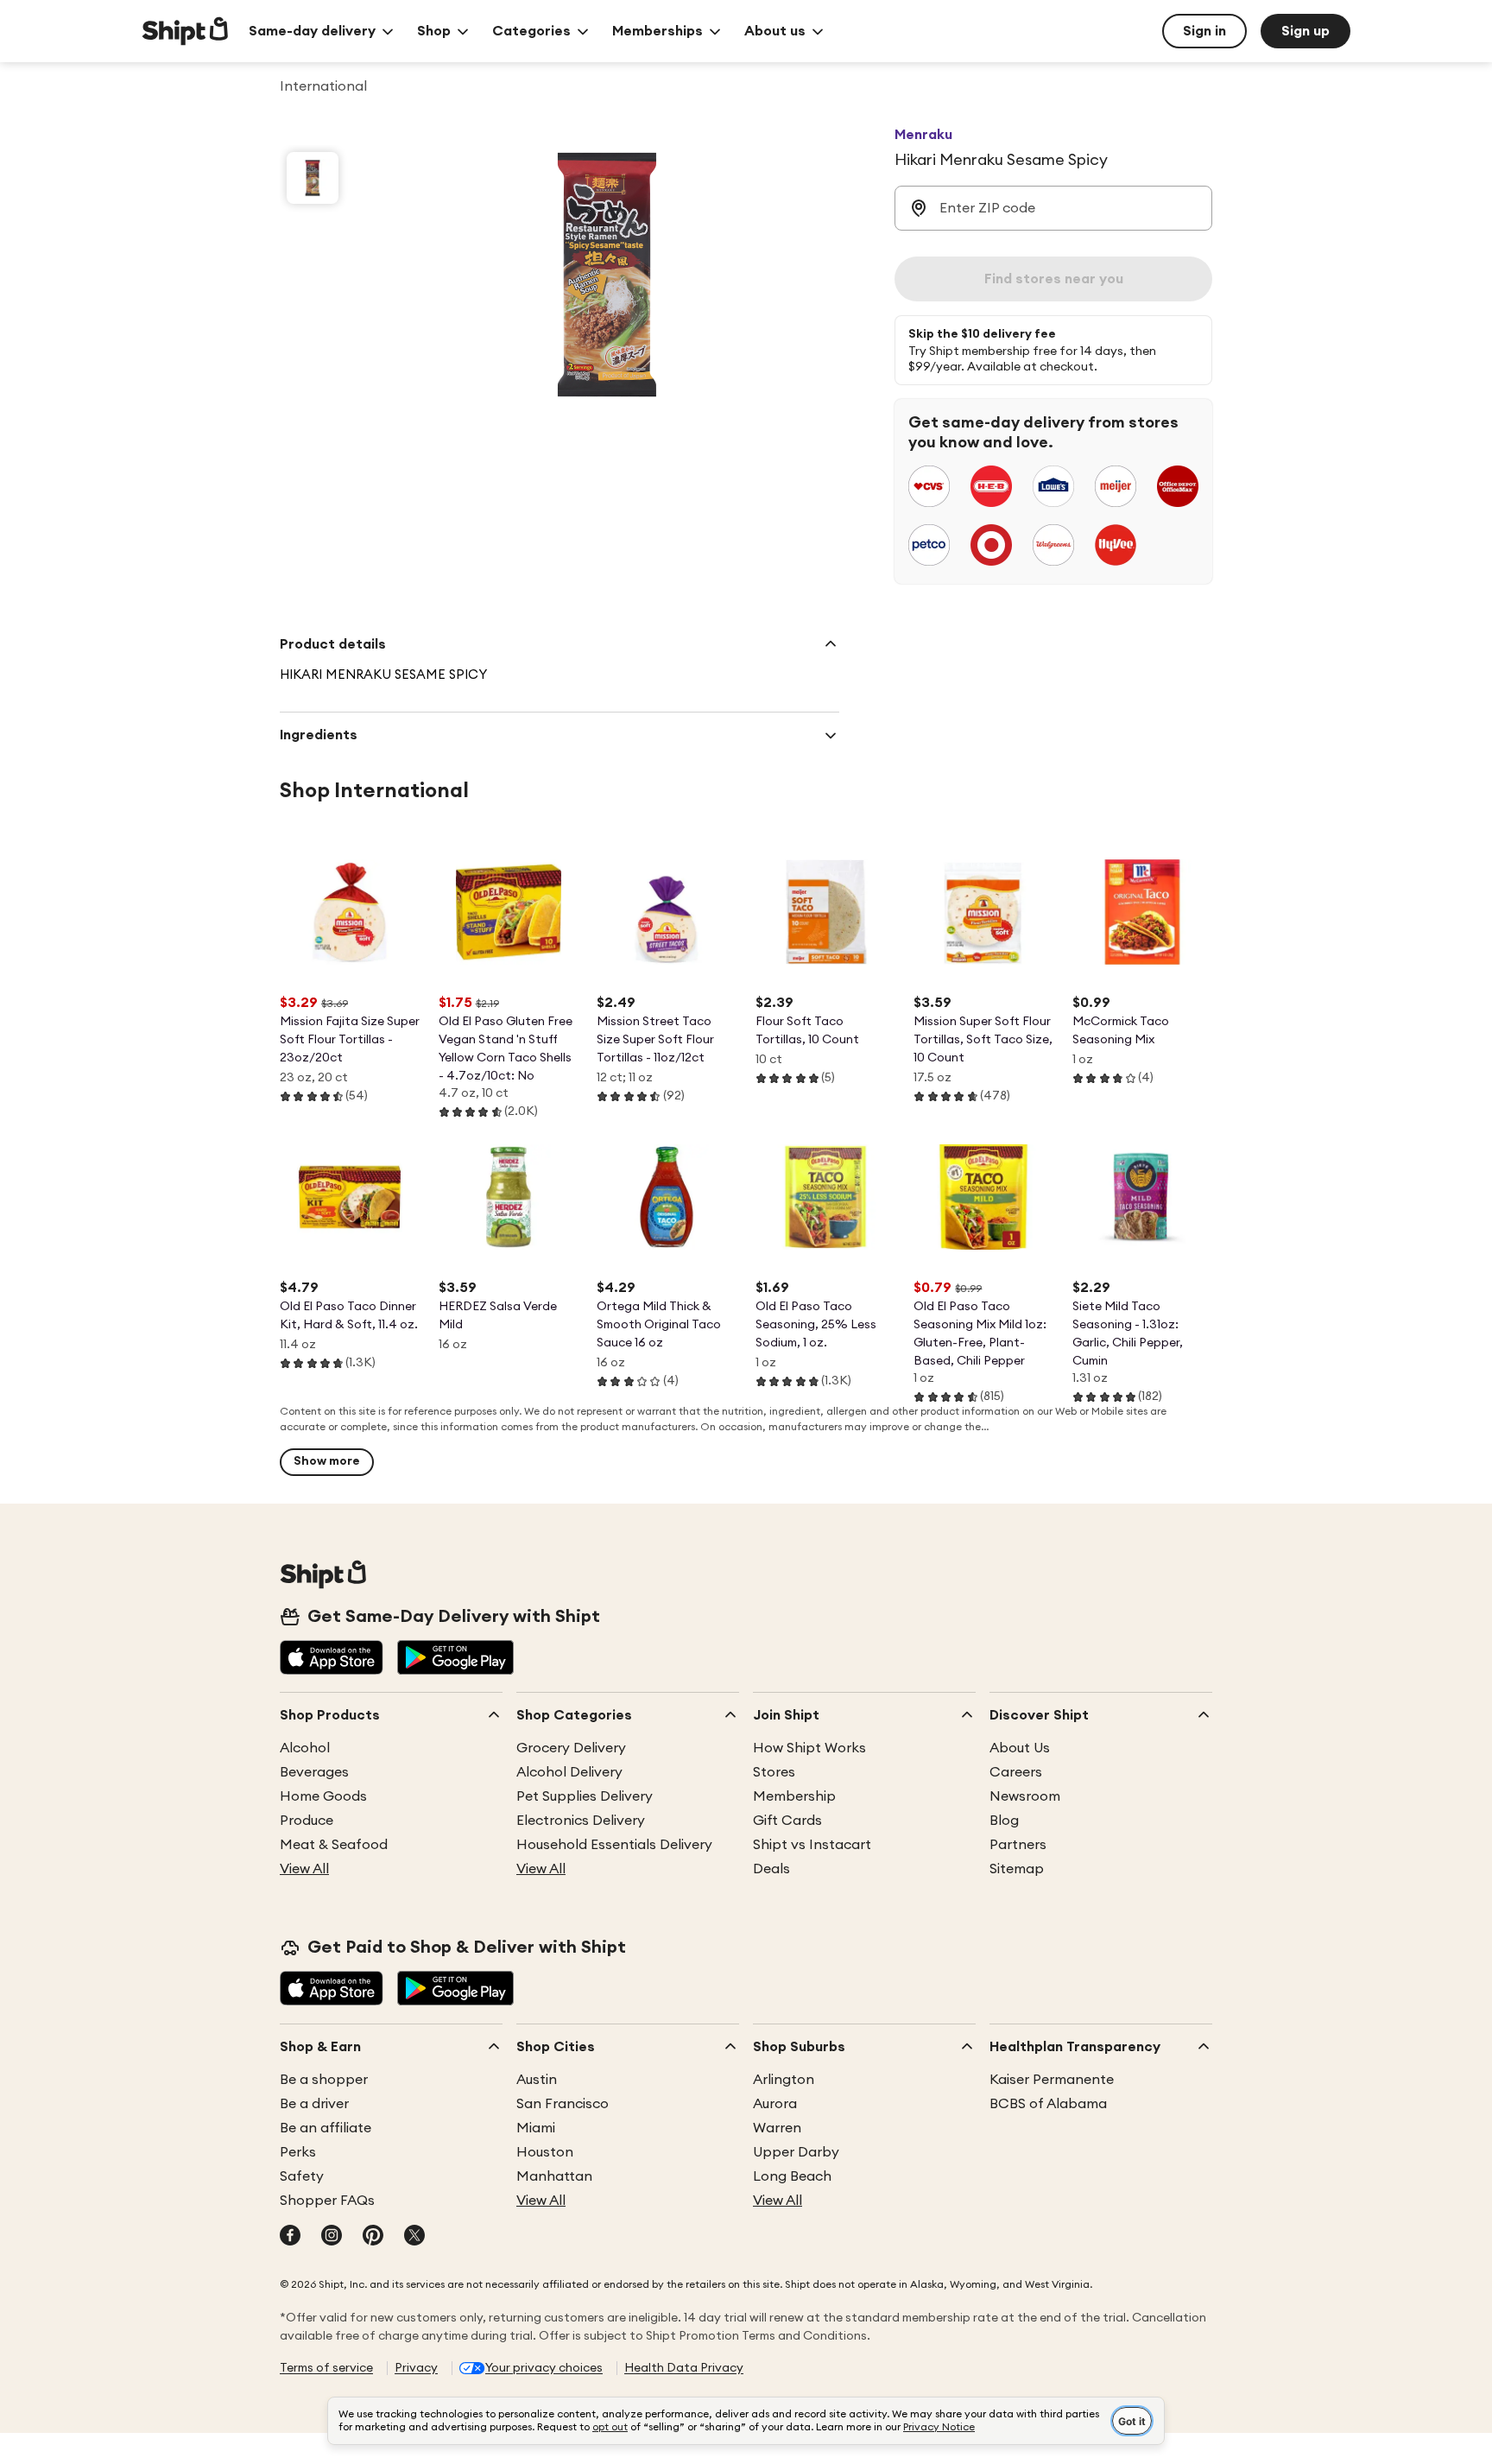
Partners (1018, 1845)
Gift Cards (787, 1821)
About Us (1020, 1748)
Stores (774, 1772)
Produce (307, 1821)
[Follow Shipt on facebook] (290, 2237)
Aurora (775, 2104)
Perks (298, 2152)
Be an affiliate (326, 2128)
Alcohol (305, 1748)
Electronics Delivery (581, 1821)
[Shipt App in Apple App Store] (332, 1659)
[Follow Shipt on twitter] (414, 2237)
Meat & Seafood (334, 1845)
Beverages (314, 1772)
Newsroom (1025, 1796)
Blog (1004, 1821)
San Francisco (563, 2104)
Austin (537, 2080)
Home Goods (323, 1796)
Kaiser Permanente (1052, 2080)
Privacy (416, 2368)
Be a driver (314, 2104)
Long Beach (792, 2176)
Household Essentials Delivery (614, 1845)
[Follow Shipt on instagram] (332, 2237)
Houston (545, 2152)
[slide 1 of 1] (313, 178)
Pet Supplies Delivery (585, 1796)
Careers (1016, 1772)
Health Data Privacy (684, 2368)
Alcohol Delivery (569, 1772)
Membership (794, 1796)
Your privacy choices (544, 2368)
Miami (536, 2128)
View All (304, 1869)
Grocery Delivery (571, 1748)
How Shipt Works (809, 1748)
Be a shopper (324, 2080)
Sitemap (1017, 1869)
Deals (771, 1869)
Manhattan (554, 2176)
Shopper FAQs (327, 2201)
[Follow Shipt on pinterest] (373, 2237)
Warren (777, 2128)
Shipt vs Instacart (812, 1845)
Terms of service (326, 2368)
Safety (302, 2176)
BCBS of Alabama (1048, 2104)
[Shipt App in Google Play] (455, 1659)
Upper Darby (796, 2152)
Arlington (784, 2080)
